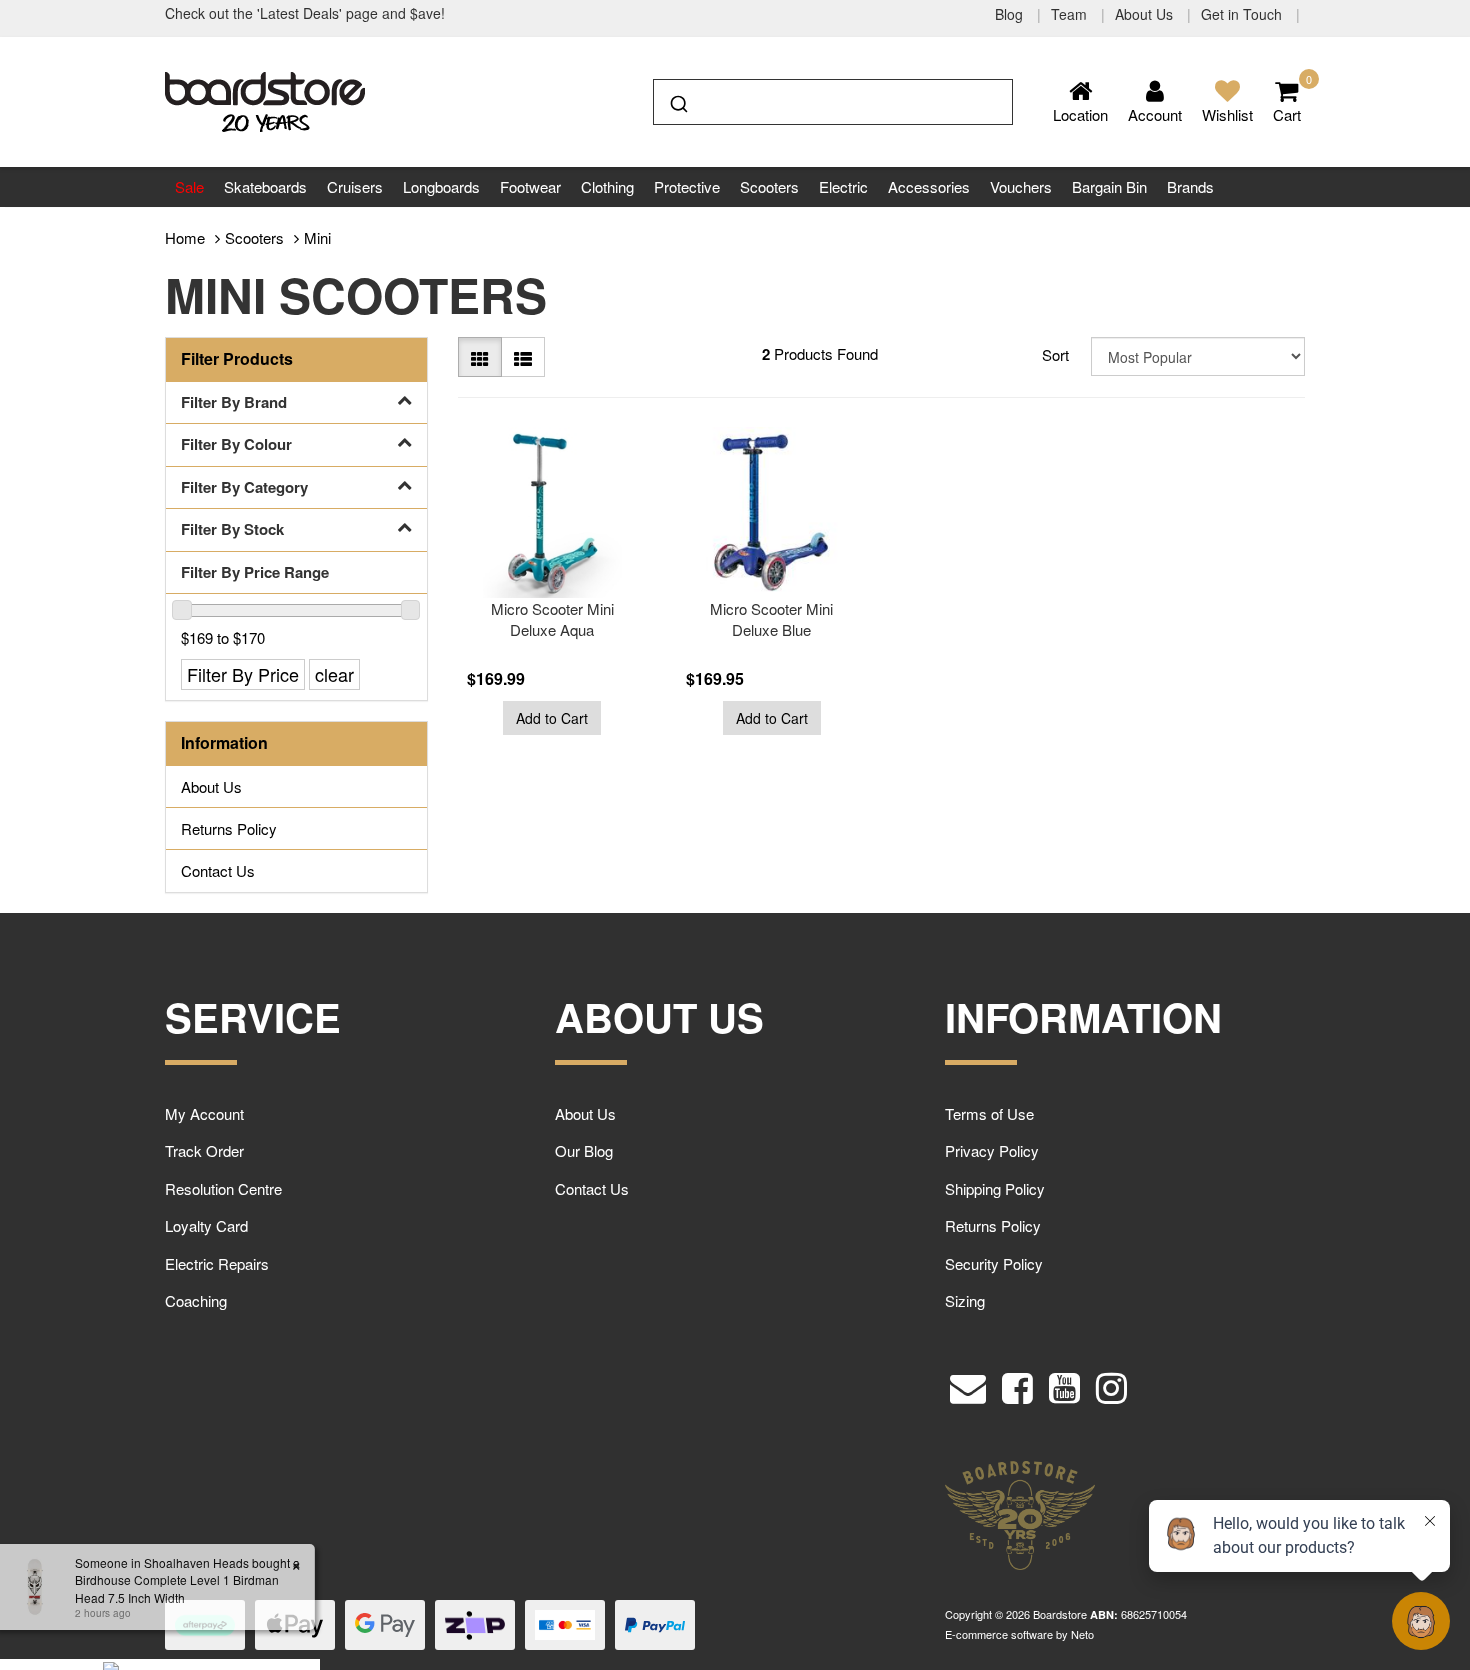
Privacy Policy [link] (992, 1150)
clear (334, 674)
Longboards (441, 186)
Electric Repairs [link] (217, 1263)
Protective (687, 186)
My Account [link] (204, 1113)
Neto (1082, 1634)
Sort (1055, 354)
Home (185, 237)
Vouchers (1021, 186)
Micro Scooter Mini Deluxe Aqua (552, 619)
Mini (317, 237)
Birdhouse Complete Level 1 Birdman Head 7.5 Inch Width (165, 1588)
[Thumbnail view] (480, 357)
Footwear (530, 186)
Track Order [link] (204, 1150)
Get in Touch (1243, 14)
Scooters (769, 186)
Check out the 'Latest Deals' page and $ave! (305, 13)
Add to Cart (552, 718)
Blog (1011, 14)
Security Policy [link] (994, 1263)
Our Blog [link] (584, 1150)
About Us (1146, 14)
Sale (189, 186)
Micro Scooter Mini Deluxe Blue (771, 619)
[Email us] (968, 1383)
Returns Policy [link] (229, 828)
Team (1071, 14)
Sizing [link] (965, 1300)
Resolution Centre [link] (223, 1188)
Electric (843, 186)
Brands (1190, 186)
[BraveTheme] (265, 99)
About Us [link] (211, 786)
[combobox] (833, 102)
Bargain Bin (1109, 186)
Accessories (929, 186)
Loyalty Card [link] (206, 1225)
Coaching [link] (196, 1300)
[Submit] (677, 100)
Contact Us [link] (218, 870)
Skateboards (265, 186)
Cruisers (355, 186)
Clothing (607, 186)
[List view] (523, 357)
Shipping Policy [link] (995, 1188)
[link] (1017, 1383)
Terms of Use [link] (989, 1113)
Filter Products (237, 359)
